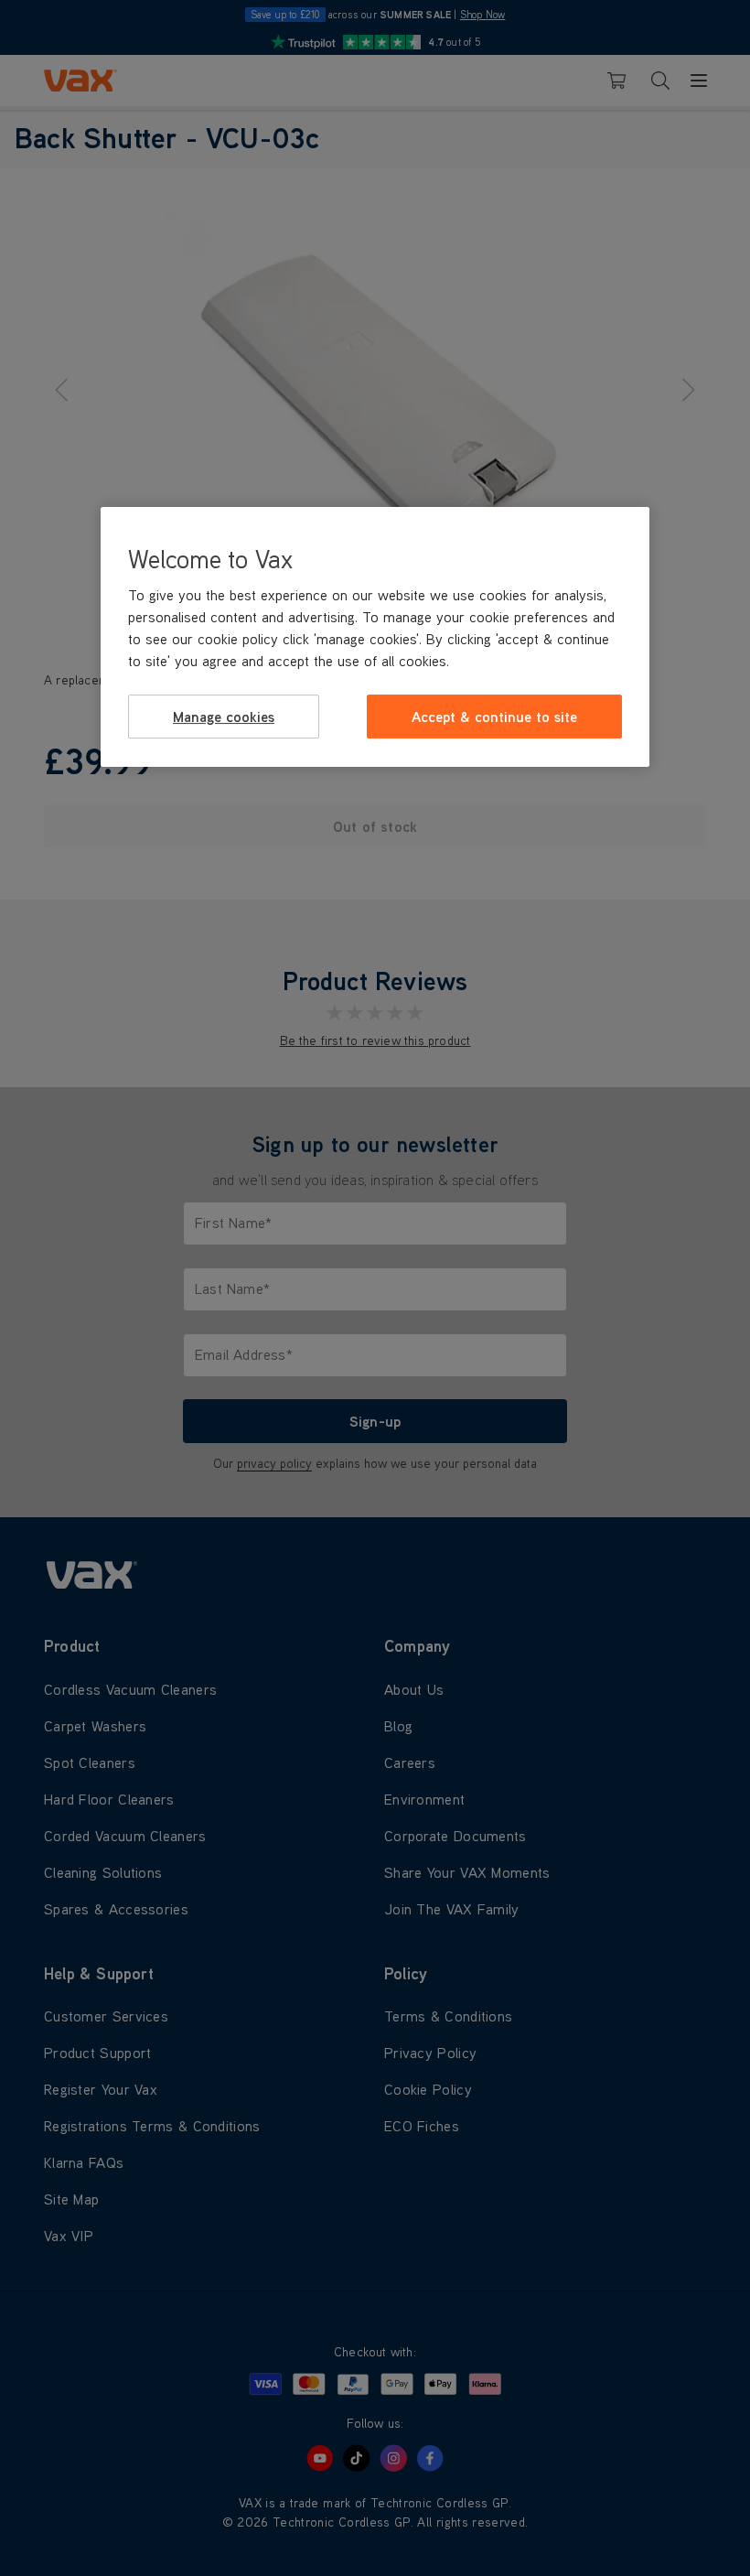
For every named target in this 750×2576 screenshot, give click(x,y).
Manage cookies (224, 717)
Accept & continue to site (494, 717)
